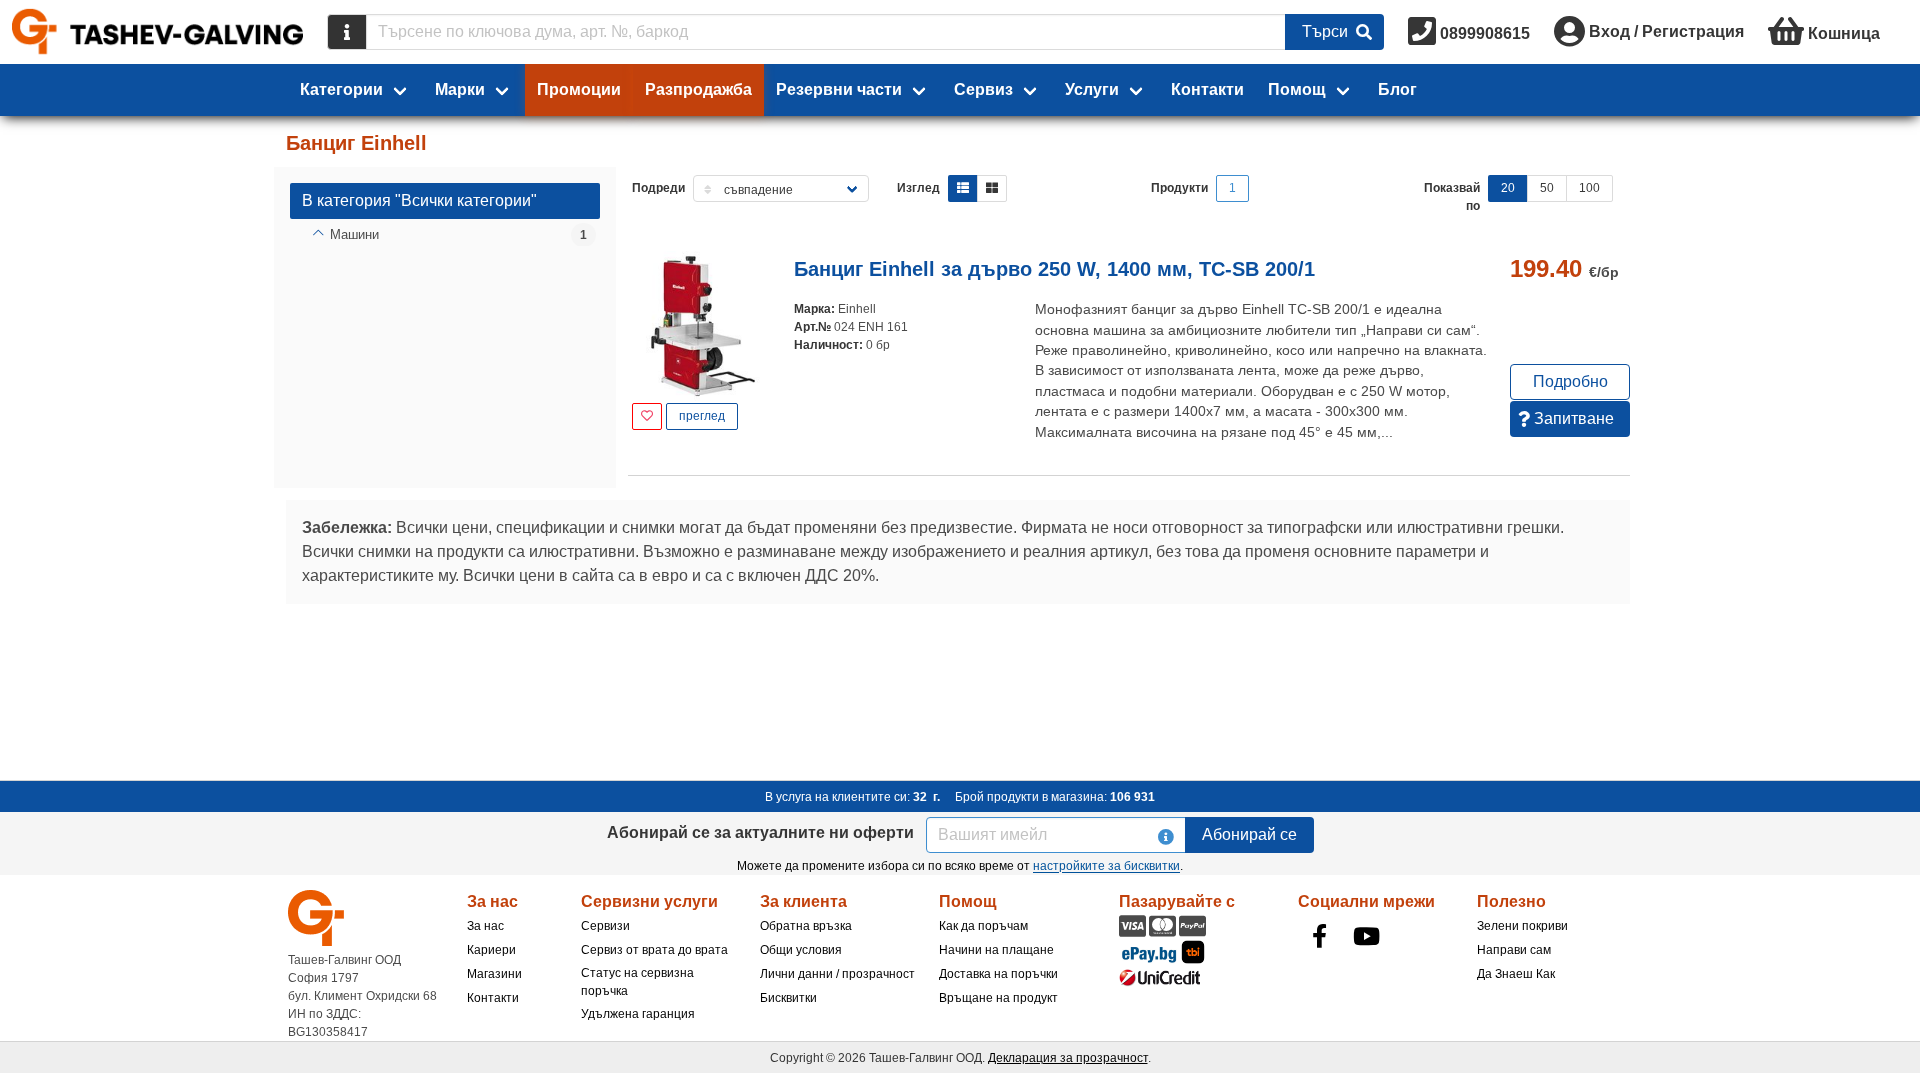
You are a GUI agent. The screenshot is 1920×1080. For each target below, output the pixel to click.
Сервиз (983, 89)
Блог (1397, 89)
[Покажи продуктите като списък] (963, 188)
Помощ (1297, 89)
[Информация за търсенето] (347, 32)
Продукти (1179, 188)
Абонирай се (1249, 834)
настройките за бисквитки (1106, 866)
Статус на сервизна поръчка (637, 982)
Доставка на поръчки (998, 974)
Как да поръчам (983, 926)
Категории (341, 89)
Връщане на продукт (998, 998)
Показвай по (1452, 197)
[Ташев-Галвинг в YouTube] (1367, 936)
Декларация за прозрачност (1068, 1058)
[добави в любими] (647, 416)
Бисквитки (788, 998)
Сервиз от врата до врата (654, 950)
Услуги (1092, 89)
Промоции (579, 89)
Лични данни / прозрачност (837, 974)
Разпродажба (698, 89)
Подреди (658, 188)
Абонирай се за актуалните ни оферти (760, 832)
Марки (460, 89)
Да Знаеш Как (1516, 974)
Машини (354, 234)
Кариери (491, 950)
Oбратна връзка (806, 926)
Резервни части (839, 89)
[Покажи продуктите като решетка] (992, 188)
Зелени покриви (1522, 926)
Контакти (1207, 89)
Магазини (494, 974)
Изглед (918, 188)
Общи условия (801, 950)
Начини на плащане (996, 950)
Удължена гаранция (638, 1014)
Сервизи (605, 926)
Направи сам (1514, 950)
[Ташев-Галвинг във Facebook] (1320, 936)
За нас (485, 926)
